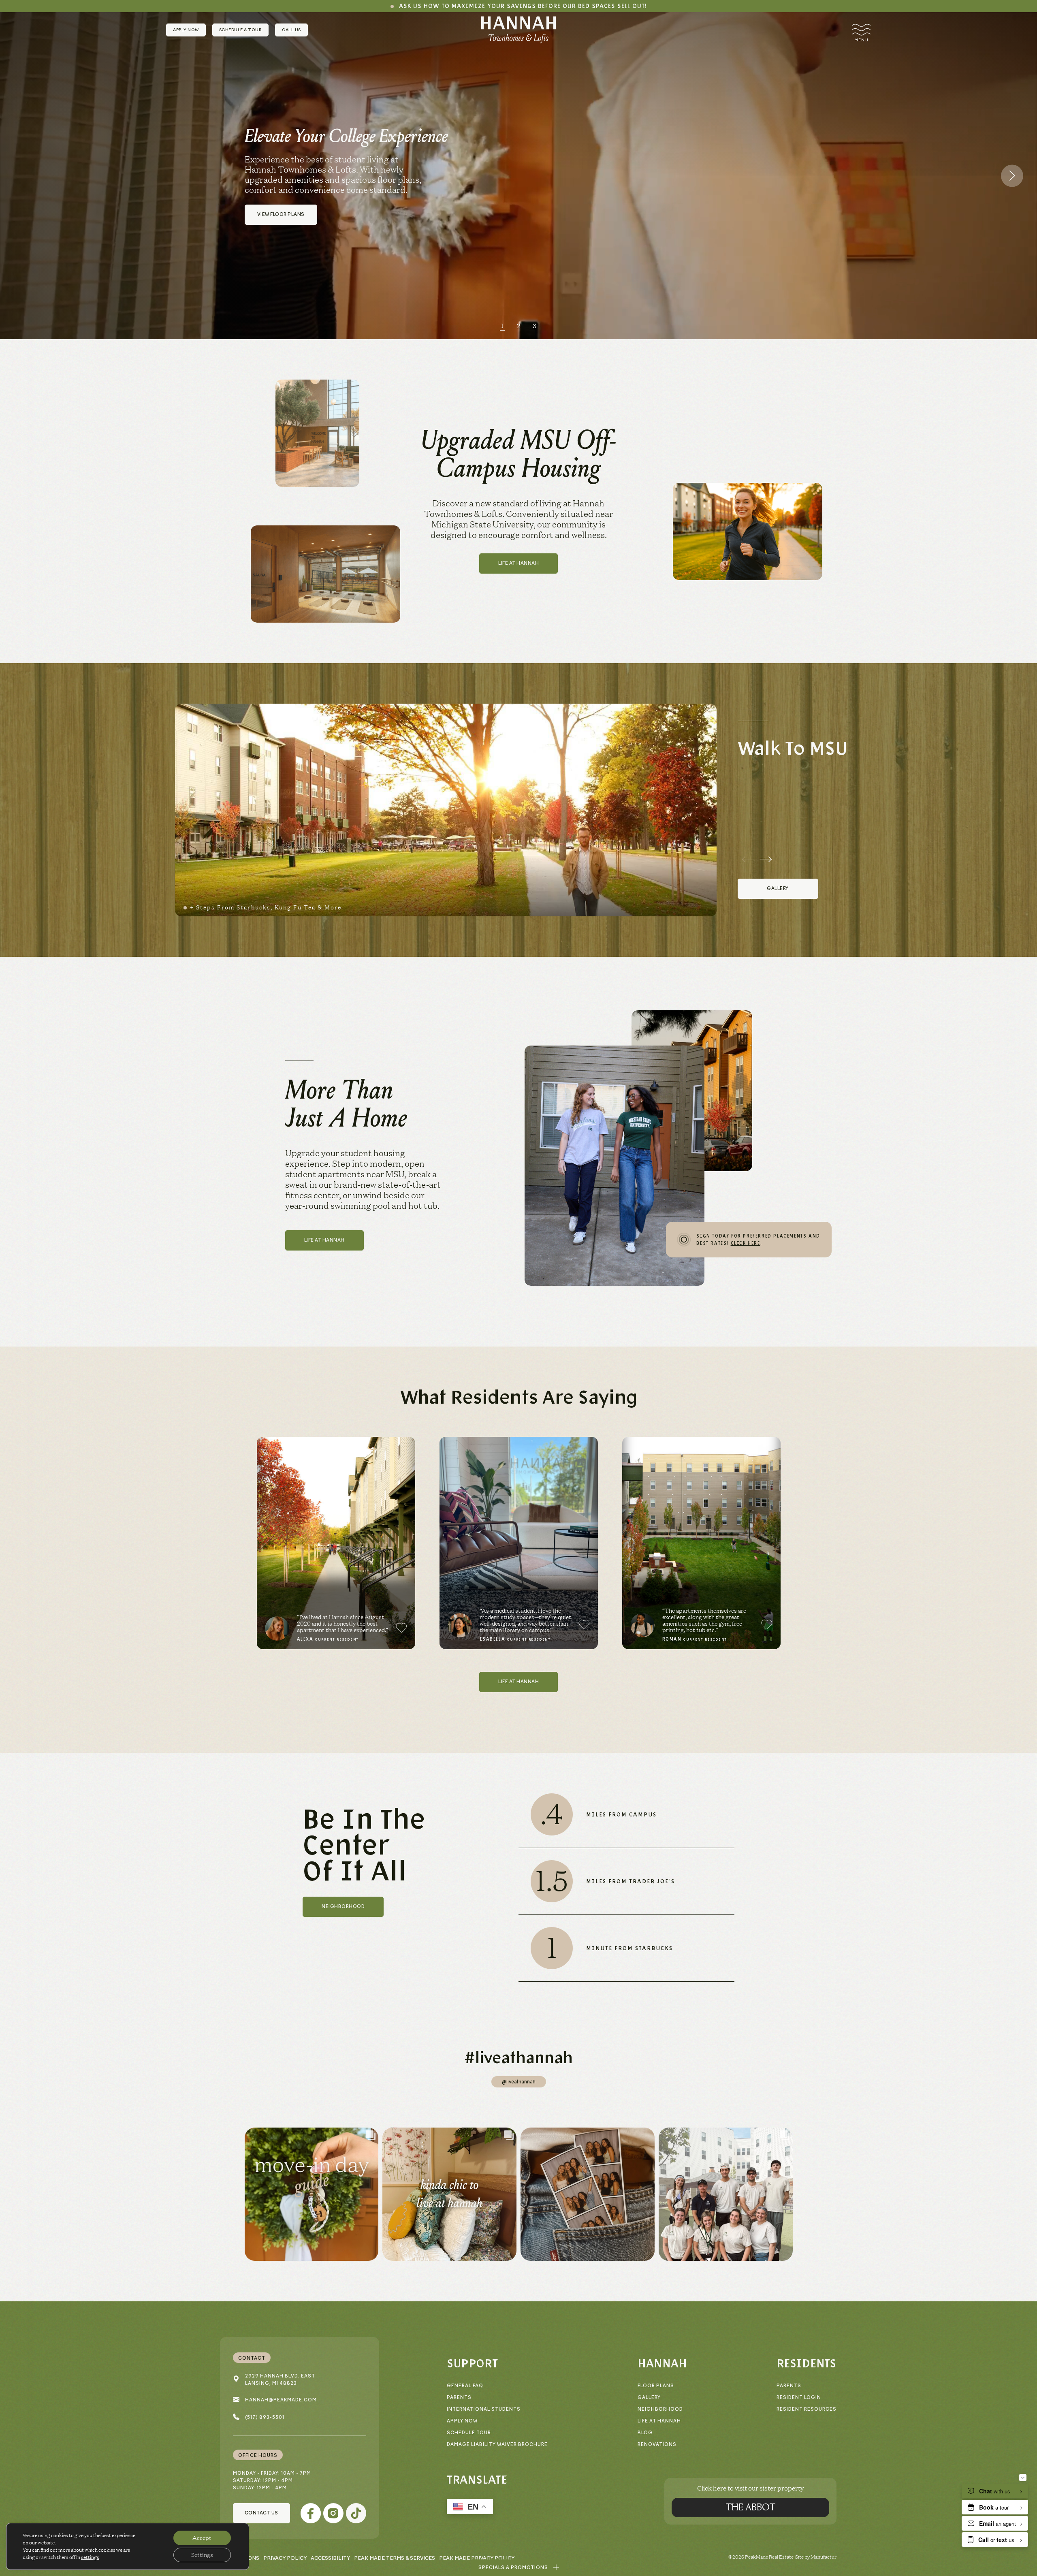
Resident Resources (807, 2409)
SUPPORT (472, 2363)
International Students (484, 2409)
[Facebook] (311, 2513)
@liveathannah (519, 2082)
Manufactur (824, 2557)
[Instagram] (333, 2513)
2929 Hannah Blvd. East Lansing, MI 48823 (280, 2380)
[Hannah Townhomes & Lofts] (518, 30)
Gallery (649, 2398)
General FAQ (465, 2386)
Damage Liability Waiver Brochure (497, 2445)
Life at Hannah (659, 2421)
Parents (459, 2398)
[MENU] (861, 30)
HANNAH (662, 2363)
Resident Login (799, 2398)
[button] (519, 2568)
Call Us (291, 30)
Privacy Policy (285, 2558)
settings (90, 2557)
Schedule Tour (469, 2433)
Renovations (657, 2445)
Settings (202, 2555)
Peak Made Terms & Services (395, 2558)
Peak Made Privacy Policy (477, 2558)
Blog (645, 2433)
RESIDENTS (806, 2363)
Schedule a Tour (241, 30)
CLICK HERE (746, 1243)
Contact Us (261, 2513)
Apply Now (186, 30)
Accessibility (330, 2558)
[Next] (1012, 176)
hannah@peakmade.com (281, 2400)
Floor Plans (656, 2386)
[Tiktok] (356, 2513)
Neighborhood (660, 2409)
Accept (202, 2538)
